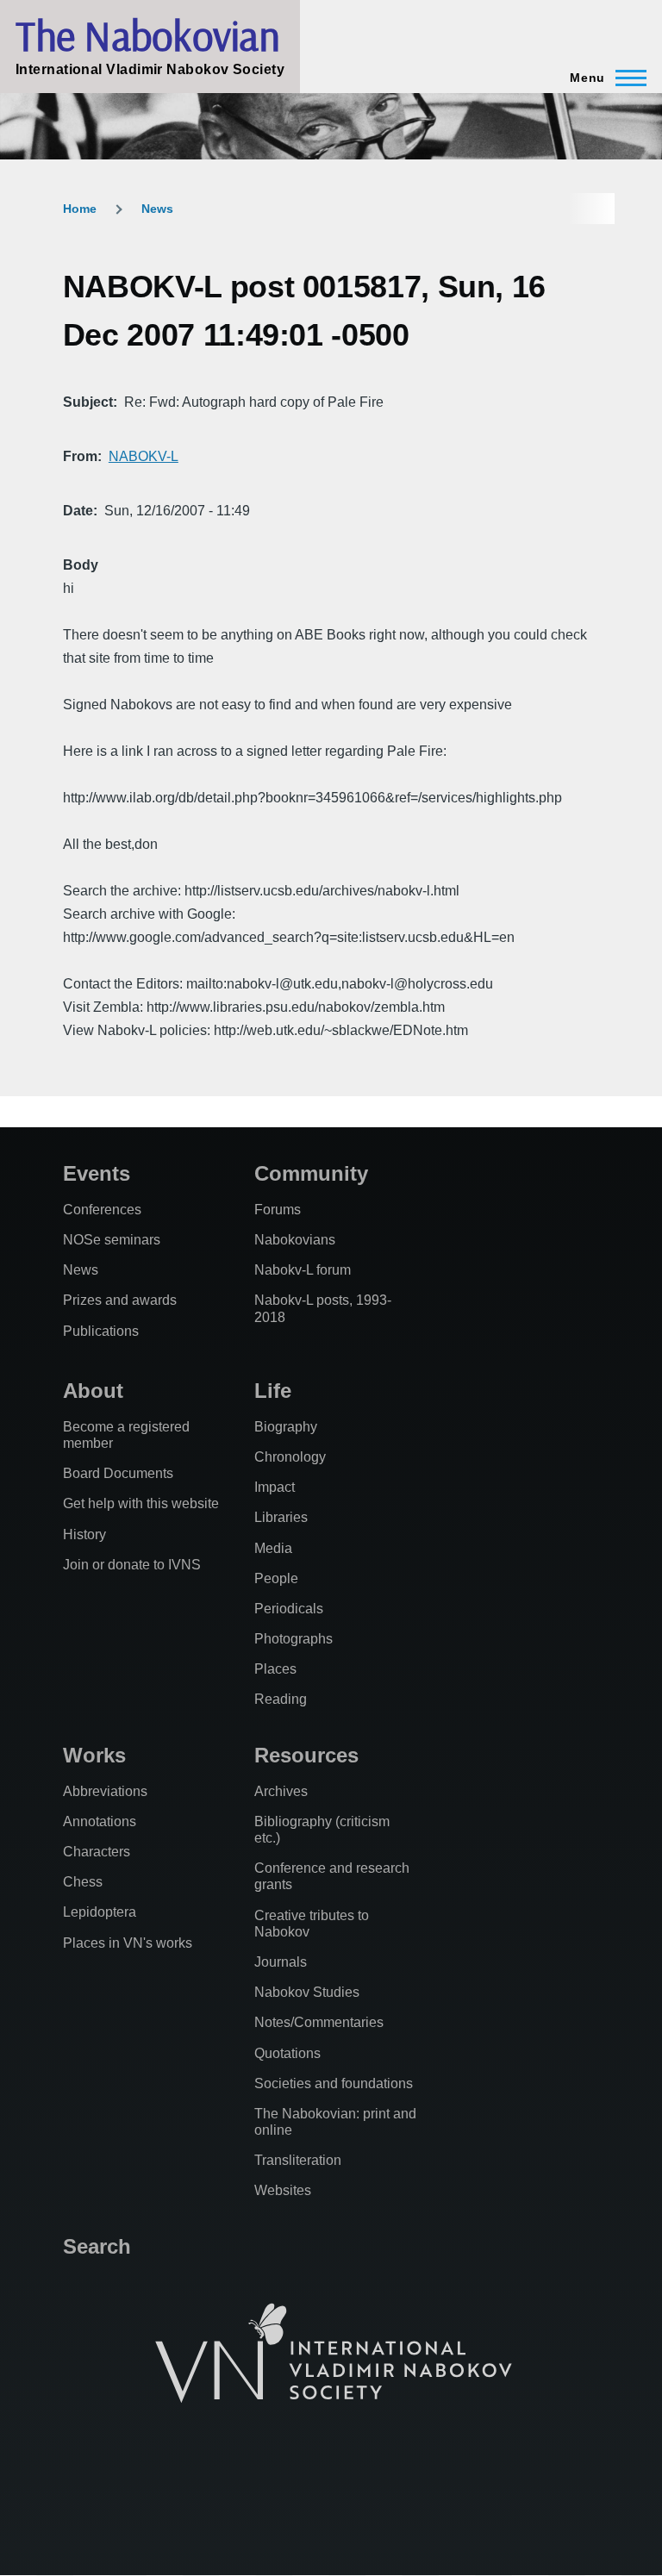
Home (80, 209)
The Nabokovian (147, 35)
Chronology (290, 1457)
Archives (281, 1791)
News (157, 209)
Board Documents (118, 1473)
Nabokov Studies (307, 1992)
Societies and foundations (334, 2083)
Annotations (100, 1821)
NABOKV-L (144, 456)
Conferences (102, 1210)
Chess (83, 1882)
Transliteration (298, 2160)
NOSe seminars (112, 1240)
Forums (278, 1210)
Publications (101, 1331)
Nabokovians (295, 1240)
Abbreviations (105, 1791)
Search (97, 2246)
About (93, 1391)
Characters (97, 1852)
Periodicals (289, 1609)
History (84, 1534)
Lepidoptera (100, 1912)
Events (97, 1173)
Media (273, 1548)
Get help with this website (141, 1503)
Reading (281, 1699)
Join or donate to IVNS (132, 1565)
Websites (283, 2190)
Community (311, 1173)
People (276, 1578)
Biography (286, 1427)
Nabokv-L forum (303, 1270)
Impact (275, 1487)
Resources (306, 1755)
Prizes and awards (120, 1300)
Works (94, 1755)
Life (273, 1391)
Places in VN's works (128, 1943)
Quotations (287, 2053)
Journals (281, 1962)
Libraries (281, 1517)
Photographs (294, 1639)
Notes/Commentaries (319, 2022)
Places (275, 1669)
